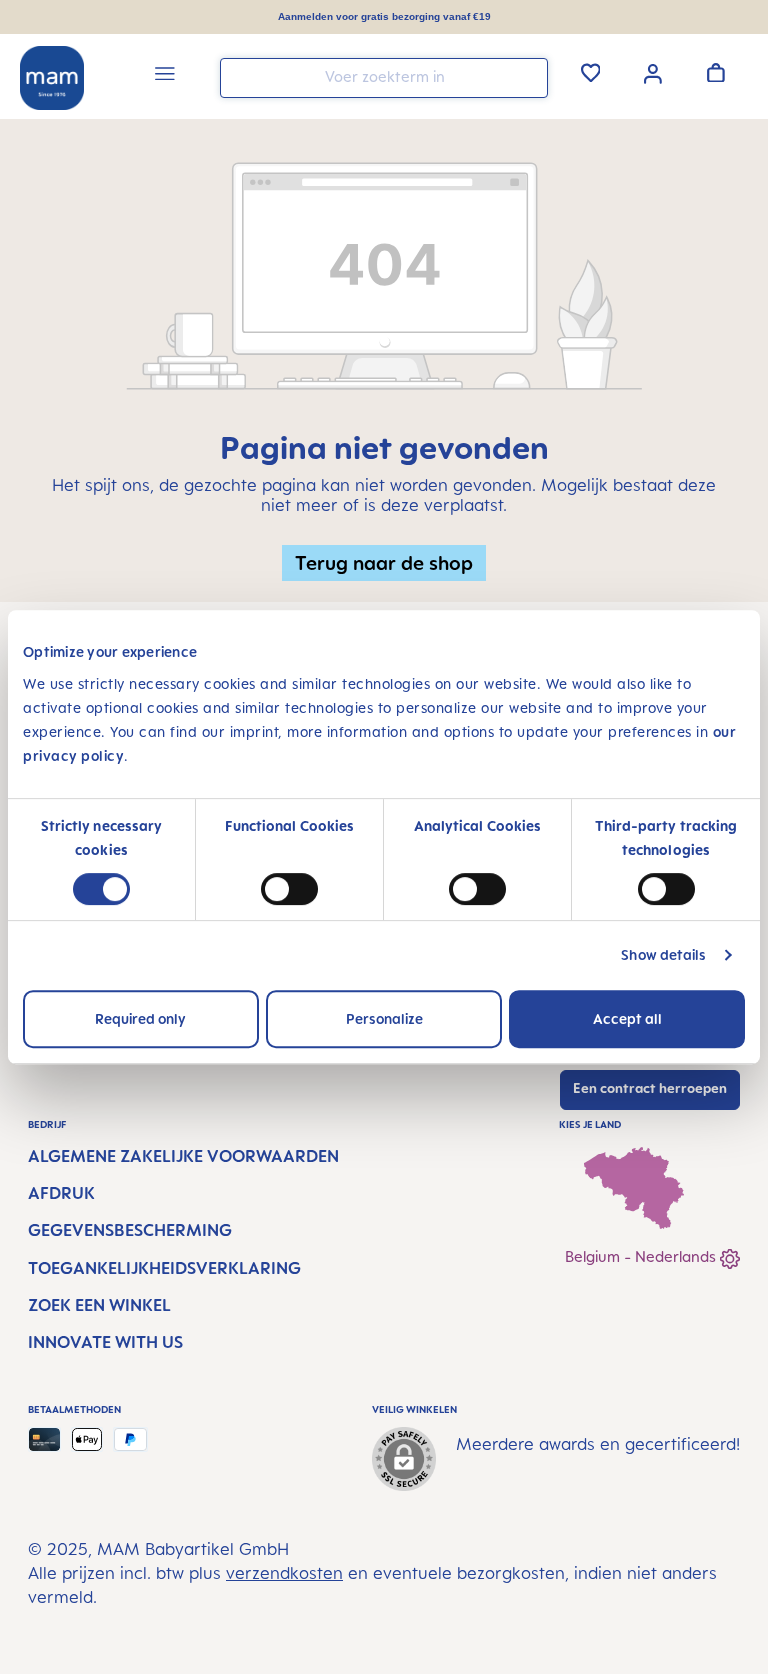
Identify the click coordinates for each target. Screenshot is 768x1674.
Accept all (627, 1018)
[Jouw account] (653, 72)
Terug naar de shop (384, 562)
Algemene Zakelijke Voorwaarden (183, 1156)
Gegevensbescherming (130, 1230)
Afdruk (61, 1193)
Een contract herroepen (650, 1088)
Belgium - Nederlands (642, 1256)
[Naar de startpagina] (52, 78)
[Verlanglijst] (591, 72)
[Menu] (165, 76)
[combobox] (384, 78)
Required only (140, 1018)
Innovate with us (105, 1342)
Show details (663, 954)
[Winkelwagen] (716, 72)
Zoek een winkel (99, 1305)
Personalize (384, 1018)
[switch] (289, 889)
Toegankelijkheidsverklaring (164, 1268)
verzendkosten (284, 1573)
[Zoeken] (528, 76)
